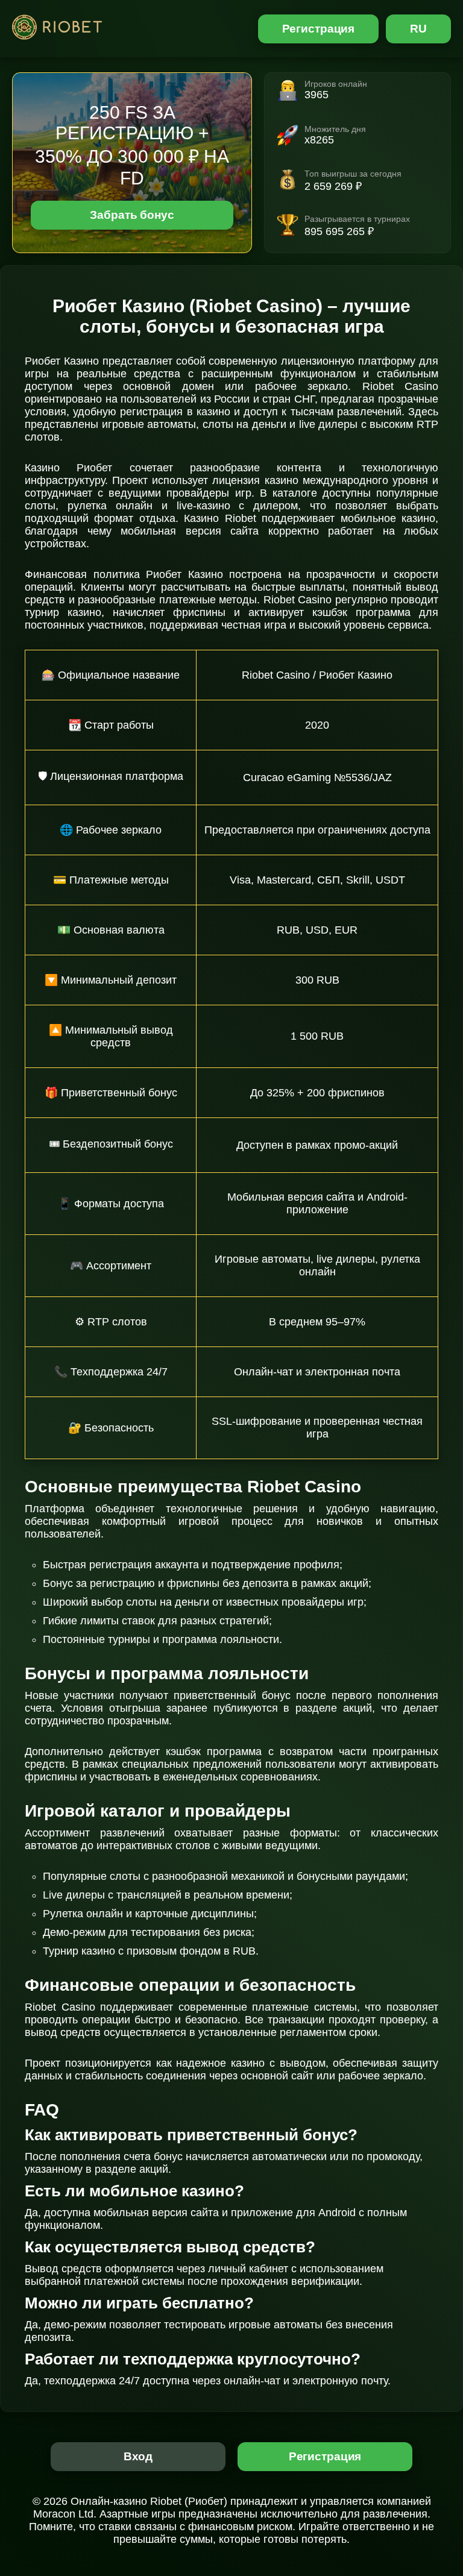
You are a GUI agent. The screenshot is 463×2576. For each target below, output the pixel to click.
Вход (138, 2456)
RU (418, 29)
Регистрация (319, 29)
